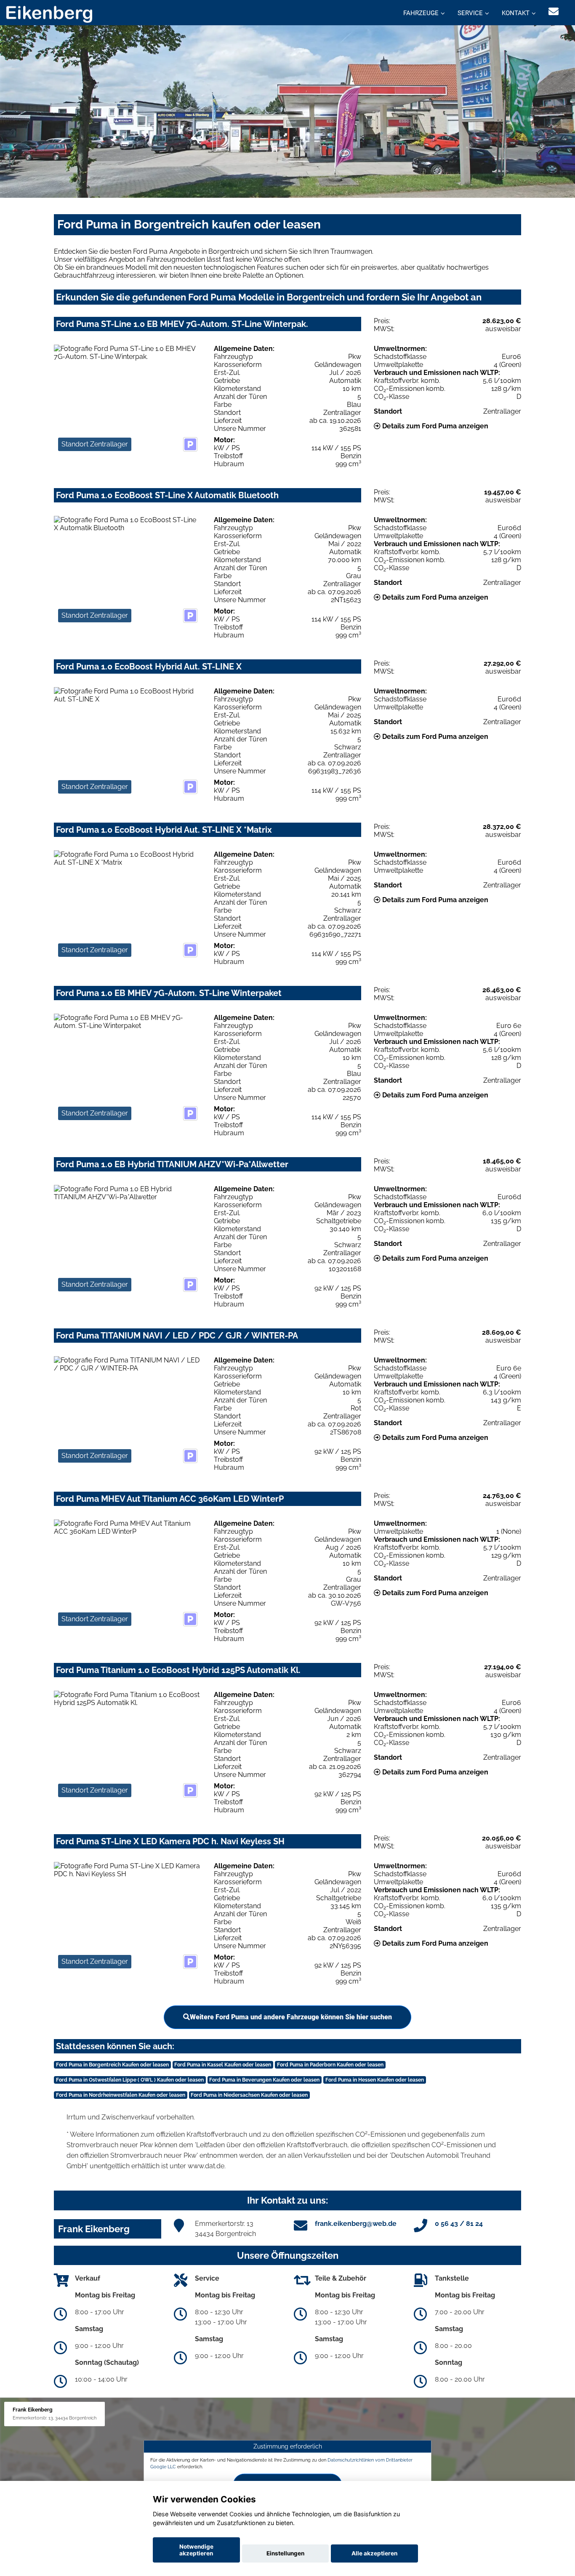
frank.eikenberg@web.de (356, 2224)
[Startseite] (49, 14)
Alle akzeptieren (374, 2553)
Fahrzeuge (421, 13)
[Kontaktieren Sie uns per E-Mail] (554, 12)
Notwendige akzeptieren (196, 2550)
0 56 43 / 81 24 (459, 2224)
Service (470, 13)
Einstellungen (285, 2553)
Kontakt (516, 13)
